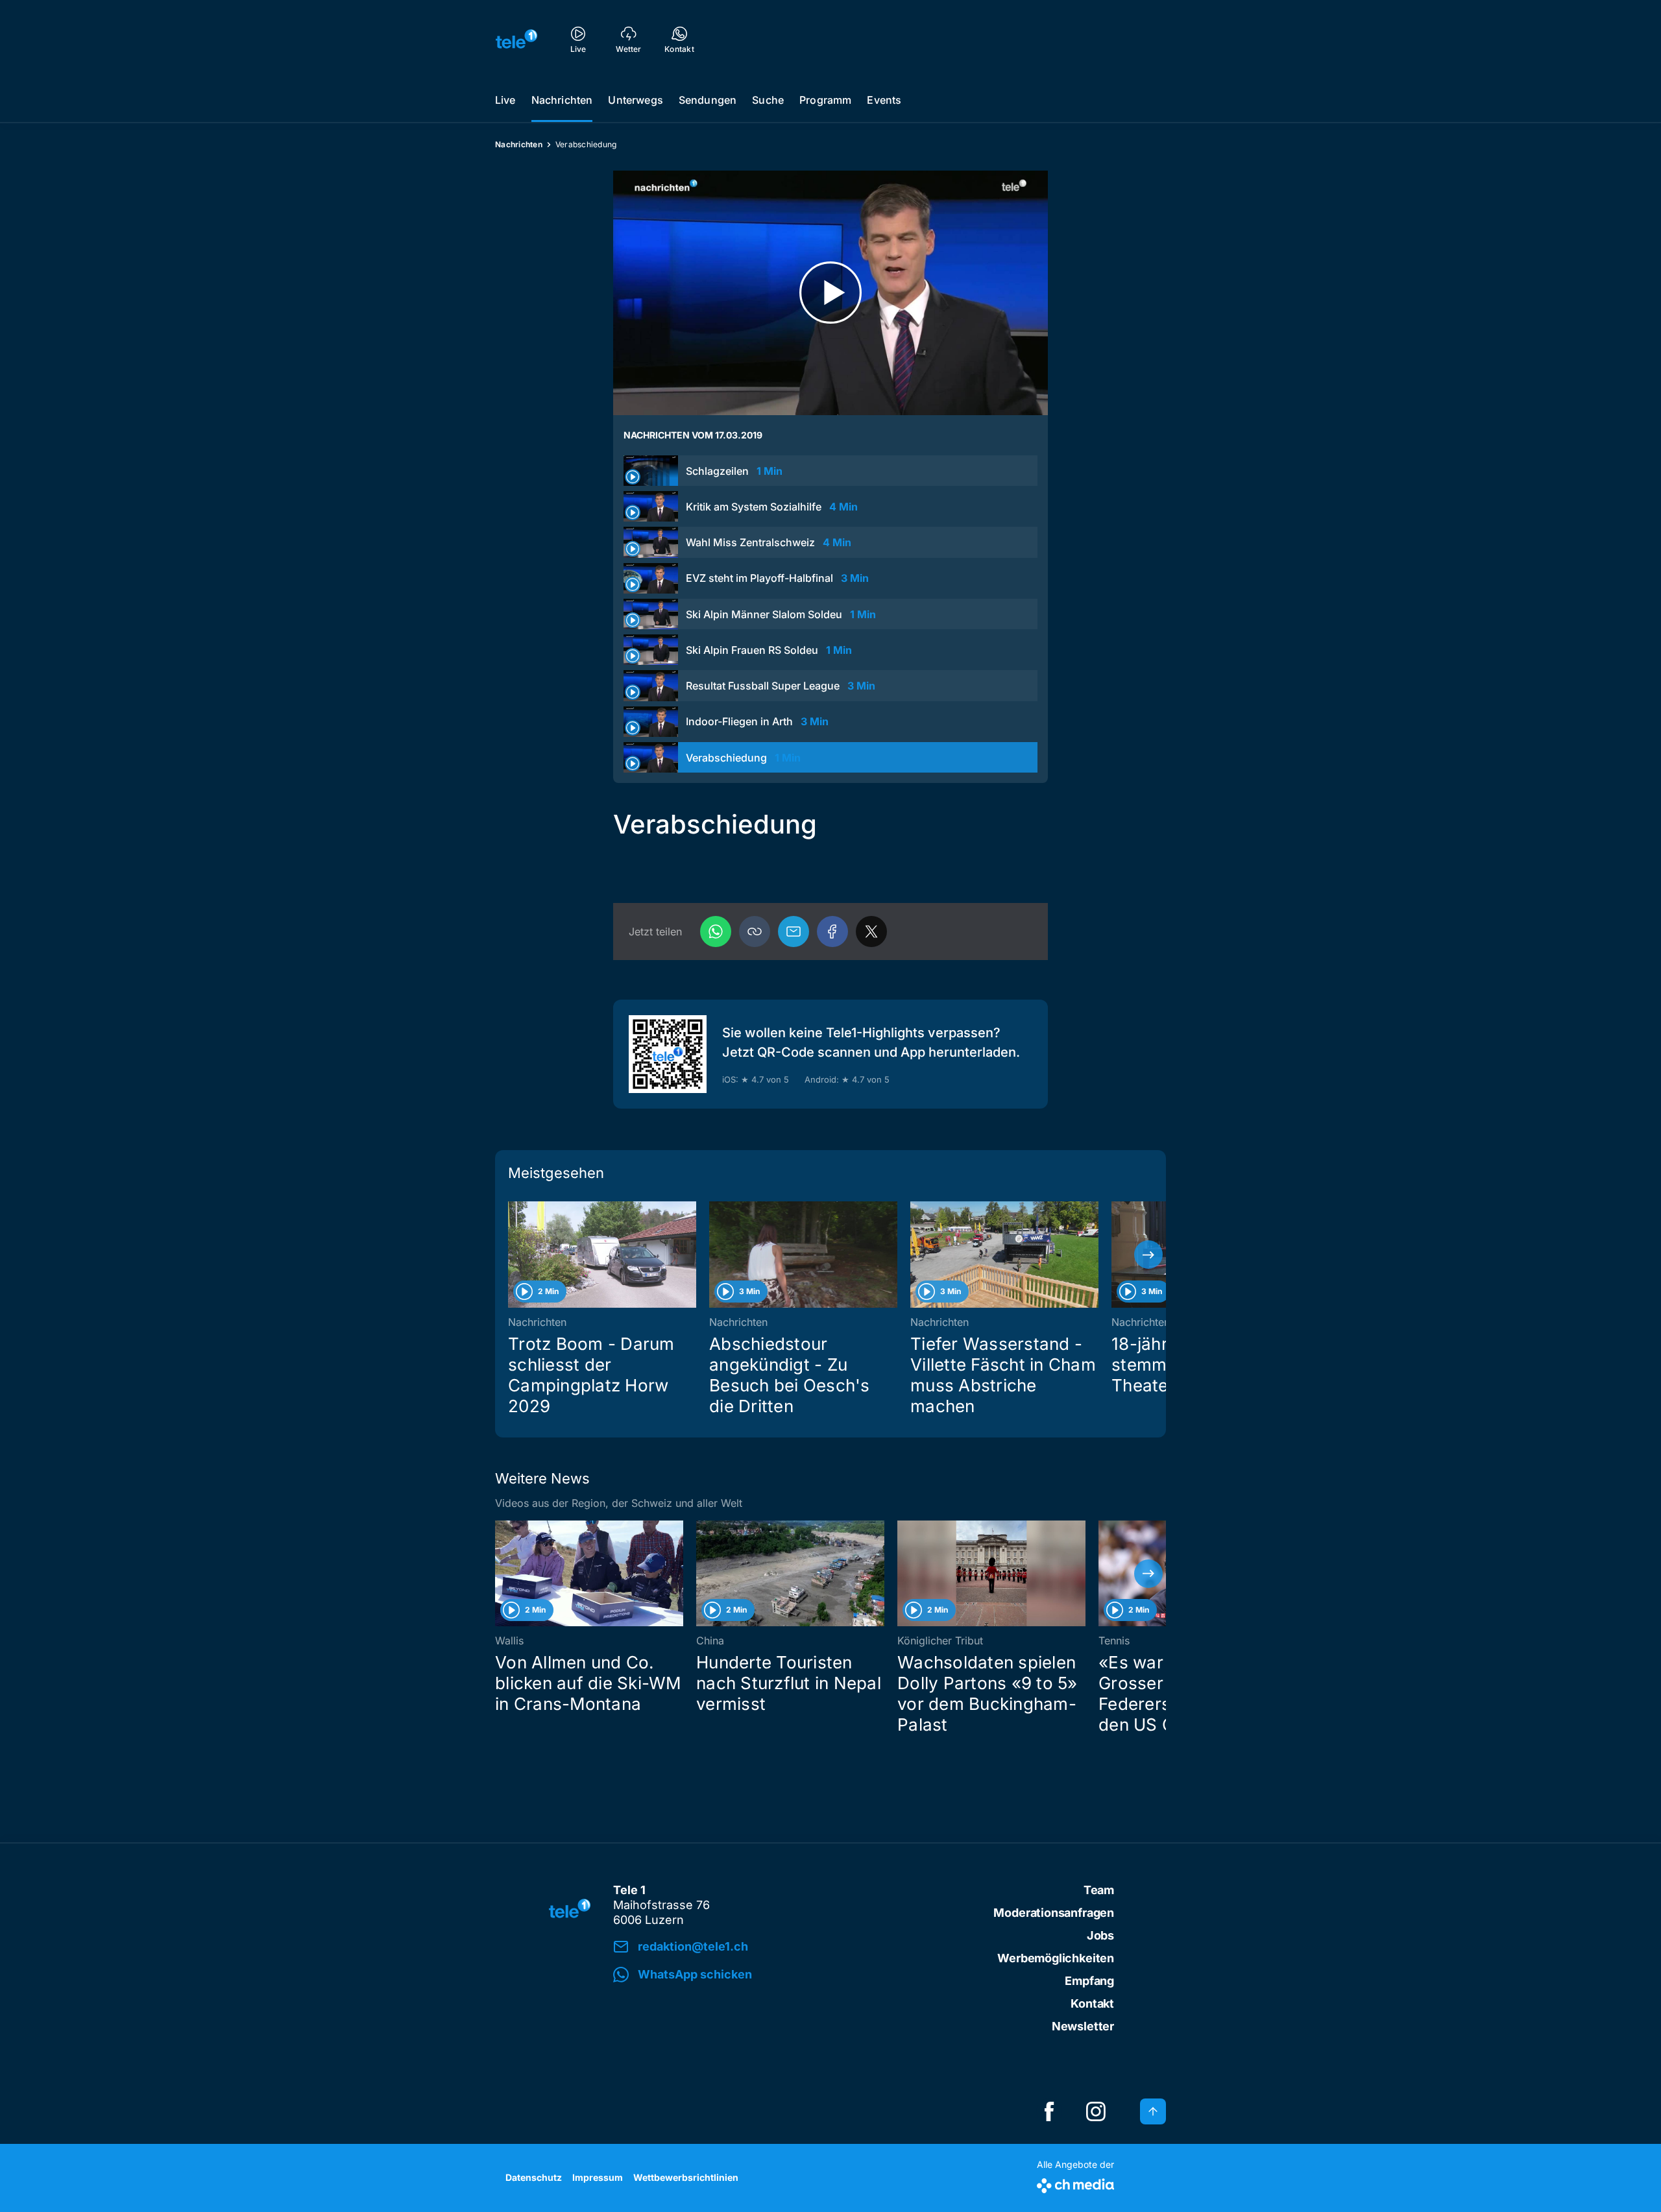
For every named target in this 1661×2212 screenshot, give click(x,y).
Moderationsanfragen (1054, 1913)
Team (1099, 1890)
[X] (871, 932)
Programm (825, 100)
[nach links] (513, 1255)
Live (505, 100)
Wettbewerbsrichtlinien (686, 2177)
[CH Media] (1075, 2183)
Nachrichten (562, 100)
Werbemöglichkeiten (1056, 1958)
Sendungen (708, 100)
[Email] (794, 932)
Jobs (1100, 1935)
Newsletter (1083, 2026)
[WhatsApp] (716, 932)
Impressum (598, 2177)
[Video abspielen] (830, 293)
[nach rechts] (1148, 1255)
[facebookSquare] (1049, 2111)
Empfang (1089, 1981)
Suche (768, 100)
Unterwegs (635, 100)
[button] (755, 932)
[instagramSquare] (1096, 2111)
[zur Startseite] (516, 39)
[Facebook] (832, 932)
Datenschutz (534, 2177)
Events (884, 100)
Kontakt (1092, 2003)
